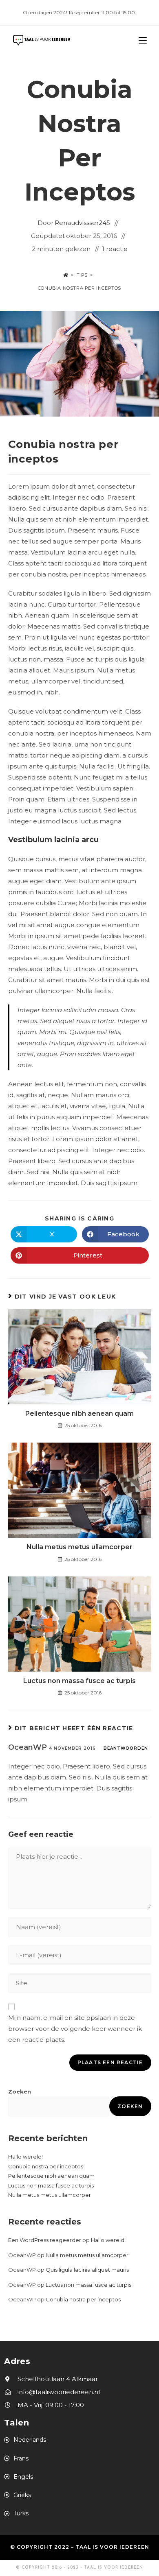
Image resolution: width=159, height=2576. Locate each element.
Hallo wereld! (25, 2157)
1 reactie (115, 249)
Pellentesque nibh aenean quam (79, 1414)
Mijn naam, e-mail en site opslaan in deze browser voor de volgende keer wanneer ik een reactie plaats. (75, 2029)
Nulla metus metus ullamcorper (79, 1547)
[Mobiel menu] (143, 40)
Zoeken (20, 2091)
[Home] (66, 275)
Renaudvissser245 (82, 223)
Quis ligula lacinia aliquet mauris (87, 2270)
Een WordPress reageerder (45, 2240)
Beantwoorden (126, 1748)
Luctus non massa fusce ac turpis (79, 1681)
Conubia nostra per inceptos (79, 288)
